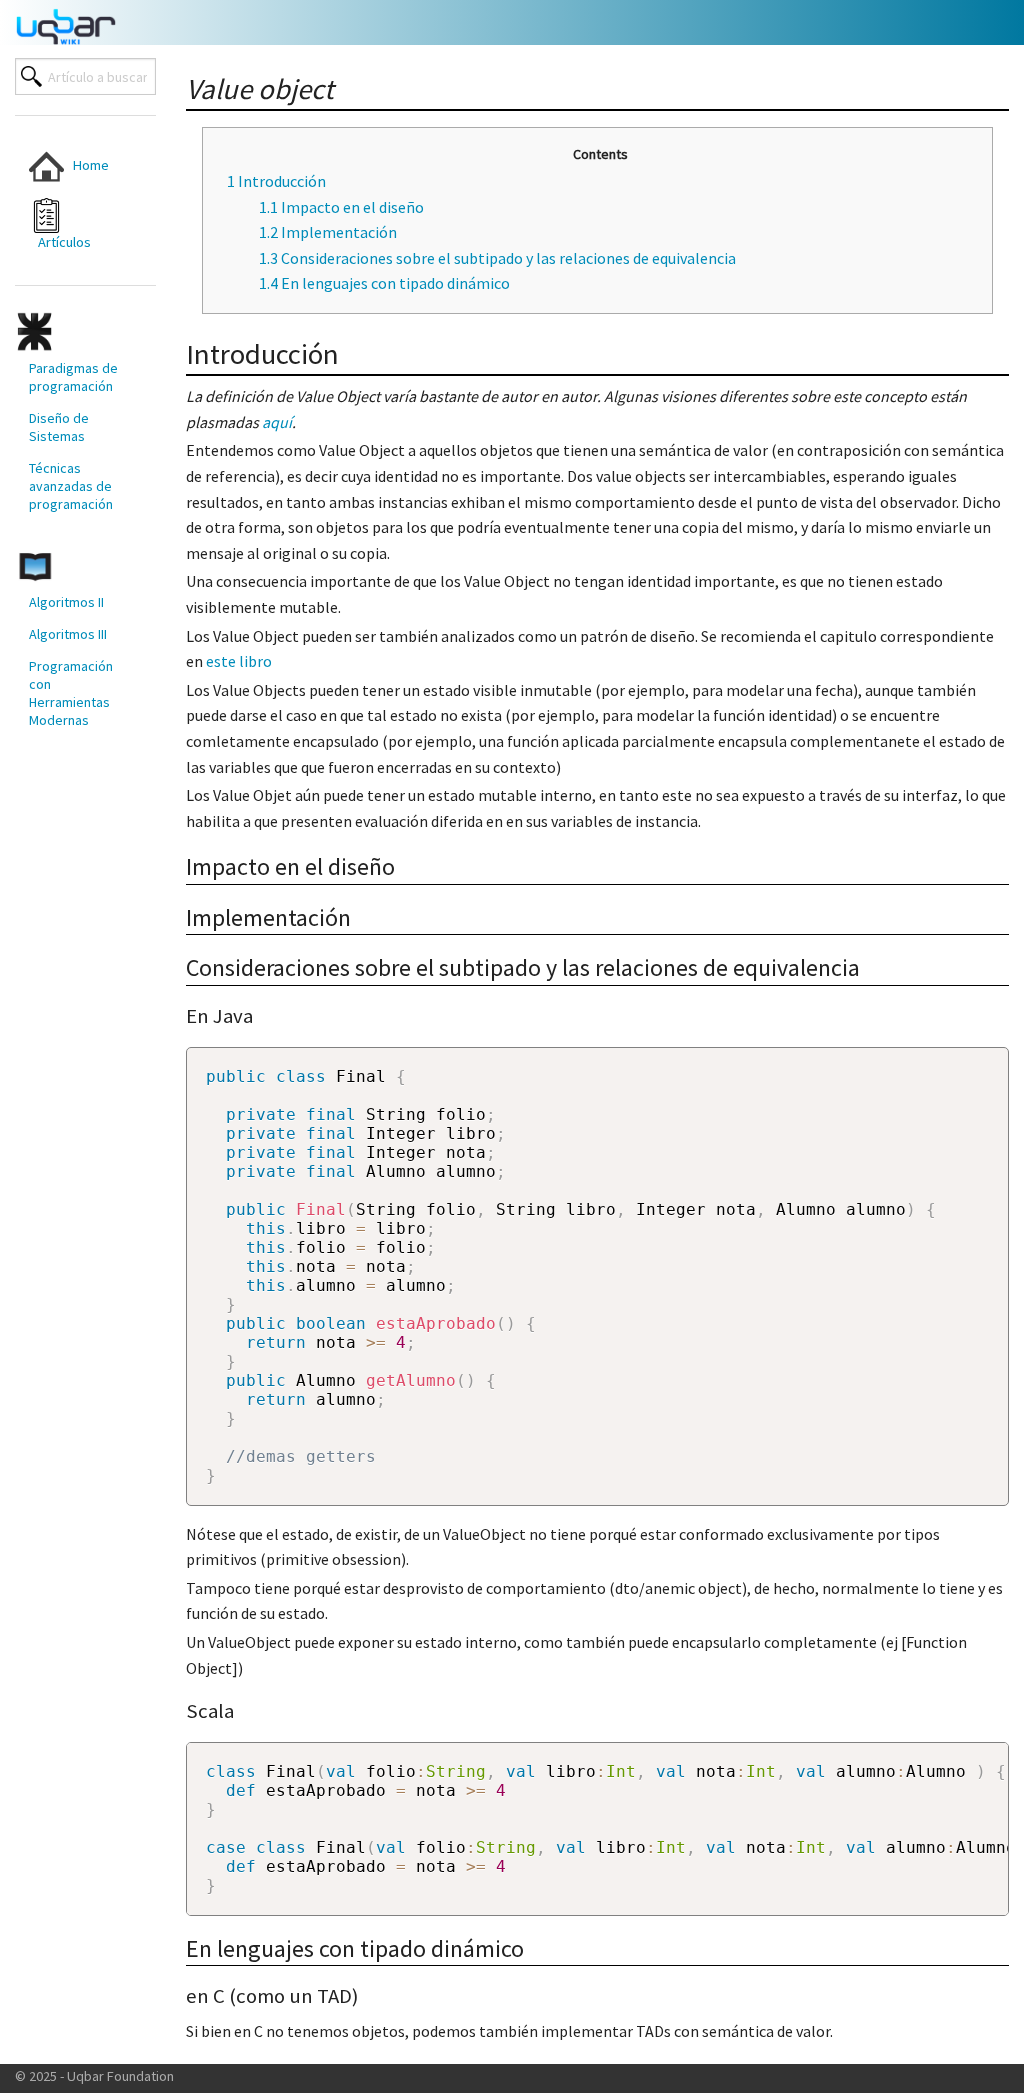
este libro (239, 661)
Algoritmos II (66, 602)
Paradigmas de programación (73, 377)
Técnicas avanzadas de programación (71, 486)
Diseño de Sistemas (59, 427)
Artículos (60, 242)
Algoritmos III (68, 634)
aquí (277, 422)
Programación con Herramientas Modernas (71, 693)
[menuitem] (73, 166)
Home (86, 165)
